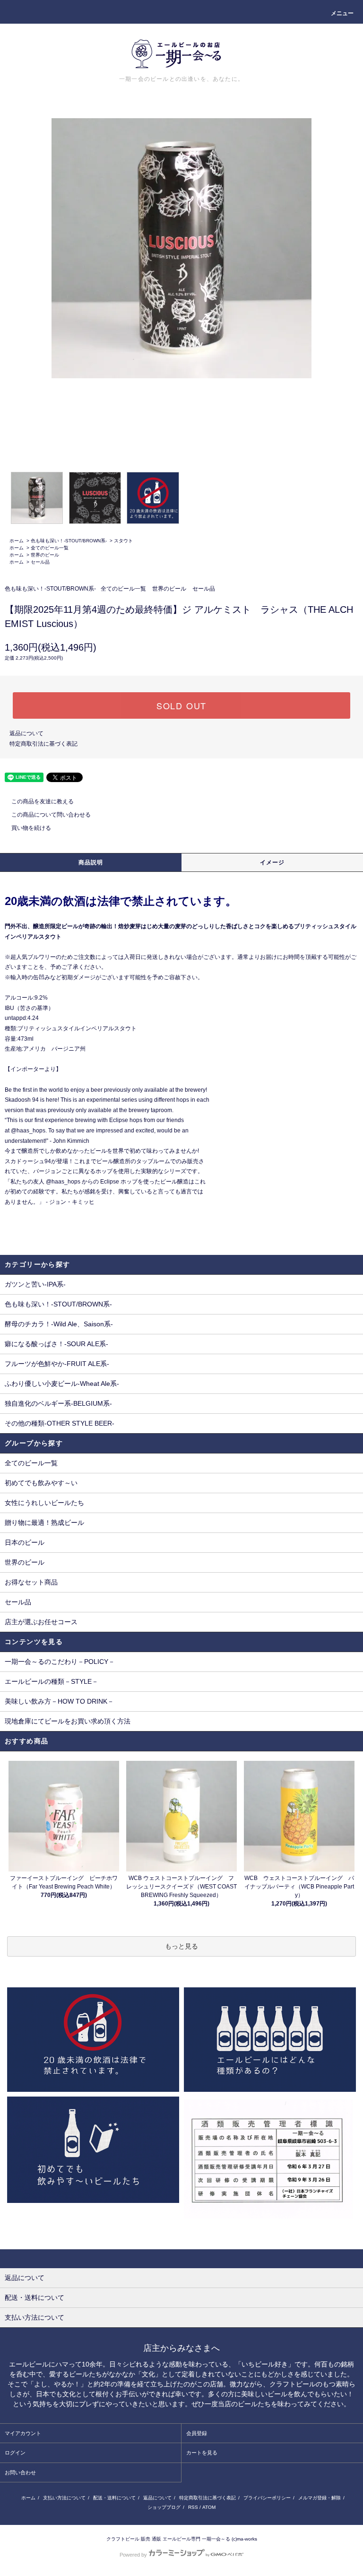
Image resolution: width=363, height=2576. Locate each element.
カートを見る (202, 2453)
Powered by (133, 2555)
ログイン (15, 2453)
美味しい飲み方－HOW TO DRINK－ (59, 1701)
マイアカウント (23, 2433)
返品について (26, 733)
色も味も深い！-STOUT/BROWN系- (69, 541)
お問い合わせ (20, 2472)
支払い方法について (64, 2498)
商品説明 (91, 862)
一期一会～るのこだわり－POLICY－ (60, 1662)
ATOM (209, 2507)
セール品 (40, 562)
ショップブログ (164, 2507)
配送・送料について (114, 2498)
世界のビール (45, 555)
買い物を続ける (31, 828)
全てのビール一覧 (50, 548)
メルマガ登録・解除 (320, 2498)
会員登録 (197, 2433)
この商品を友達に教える (43, 801)
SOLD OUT (181, 705)
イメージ (272, 862)
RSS (193, 2507)
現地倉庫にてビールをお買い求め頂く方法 (68, 1721)
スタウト (123, 541)
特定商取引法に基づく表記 (43, 744)
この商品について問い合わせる (51, 815)
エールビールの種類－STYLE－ (52, 1681)
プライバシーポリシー (267, 2498)
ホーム (17, 541)
